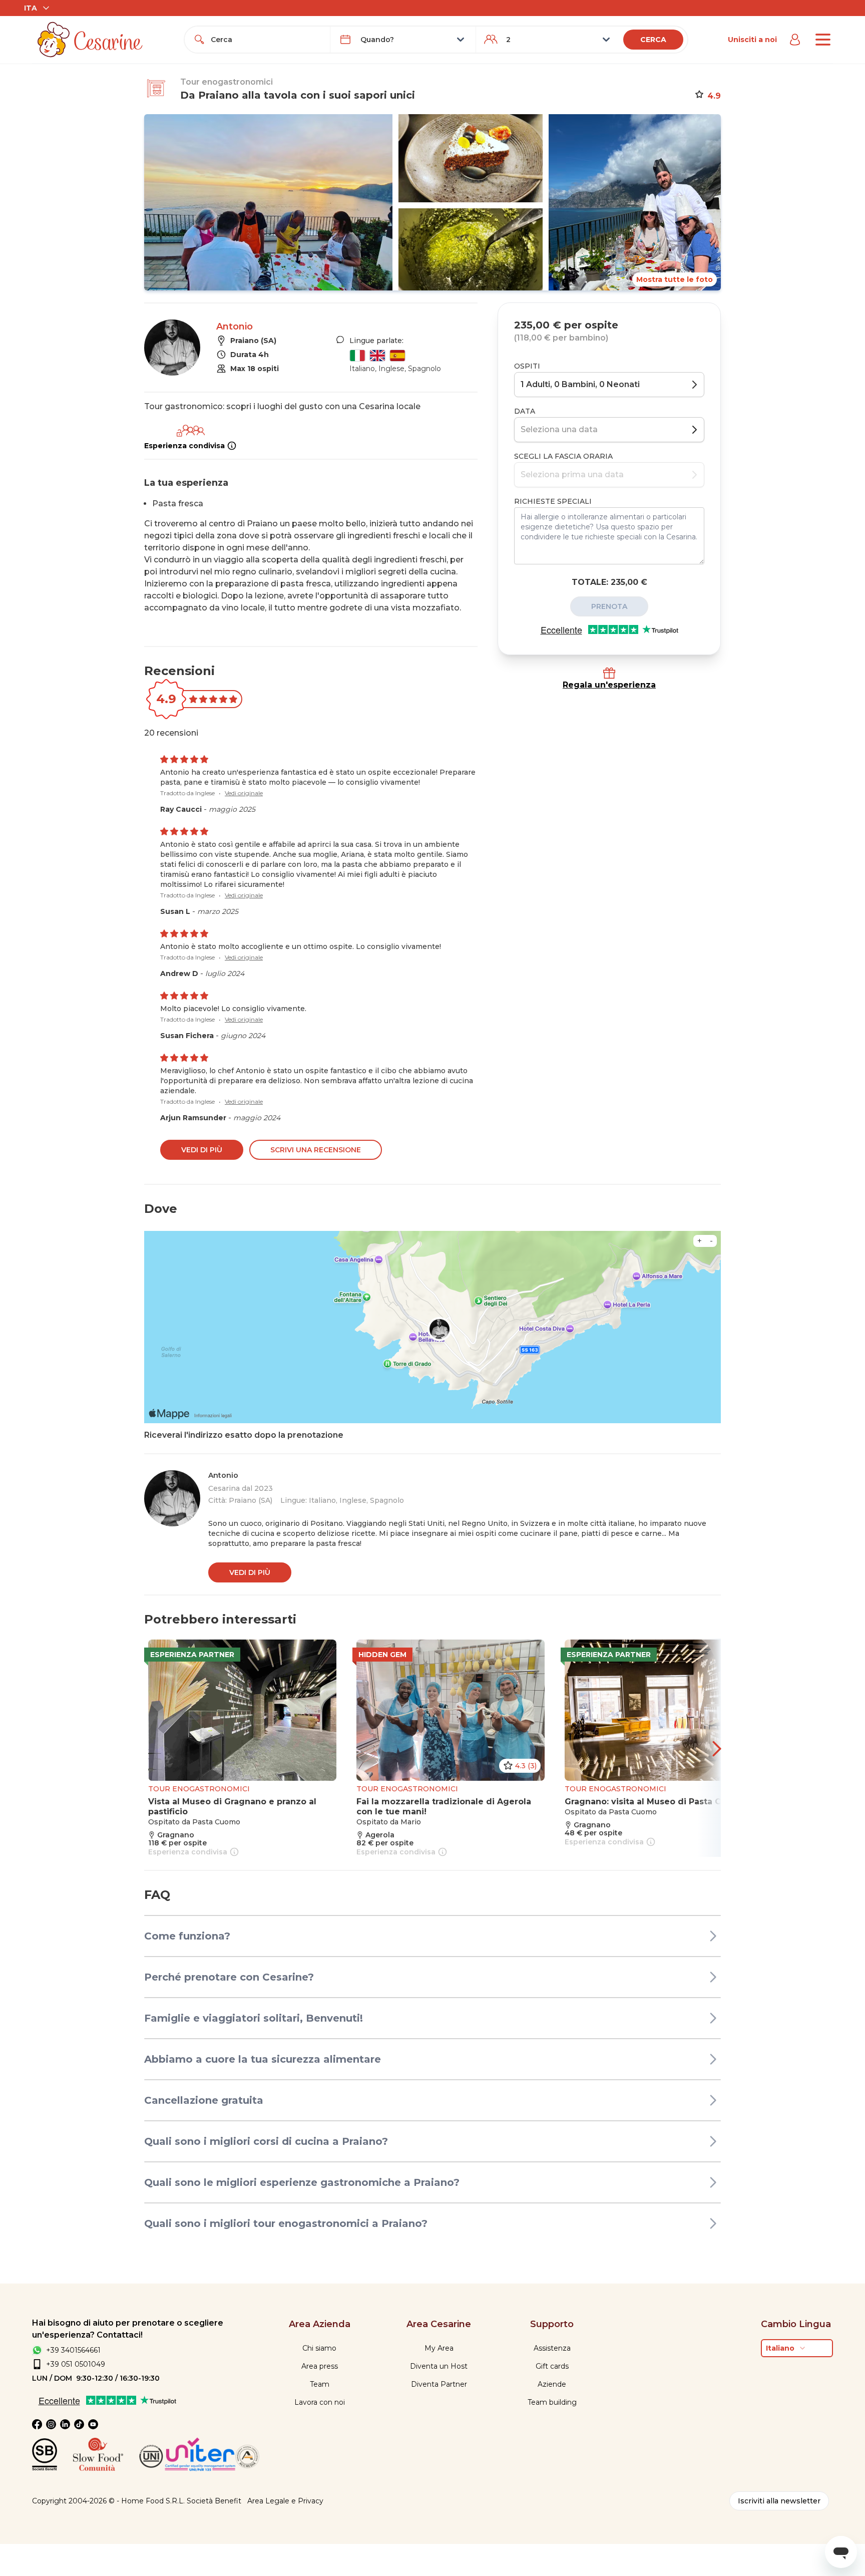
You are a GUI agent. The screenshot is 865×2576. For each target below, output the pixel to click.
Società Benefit (214, 2501)
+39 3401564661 (73, 2350)
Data (525, 411)
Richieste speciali (553, 501)
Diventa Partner (439, 2384)
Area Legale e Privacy (285, 2501)
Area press (320, 2366)
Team (320, 2384)
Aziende (552, 2384)
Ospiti (527, 366)
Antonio (235, 327)
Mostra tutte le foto (675, 279)
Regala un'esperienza (609, 685)
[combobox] (266, 40)
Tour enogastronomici (227, 82)
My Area (439, 2348)
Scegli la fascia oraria (563, 456)
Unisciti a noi (752, 40)
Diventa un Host (439, 2366)
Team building (552, 2402)
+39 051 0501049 (76, 2364)
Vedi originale (244, 793)
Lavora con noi (320, 2402)
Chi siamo (319, 2348)
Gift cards (552, 2366)
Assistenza (552, 2348)
